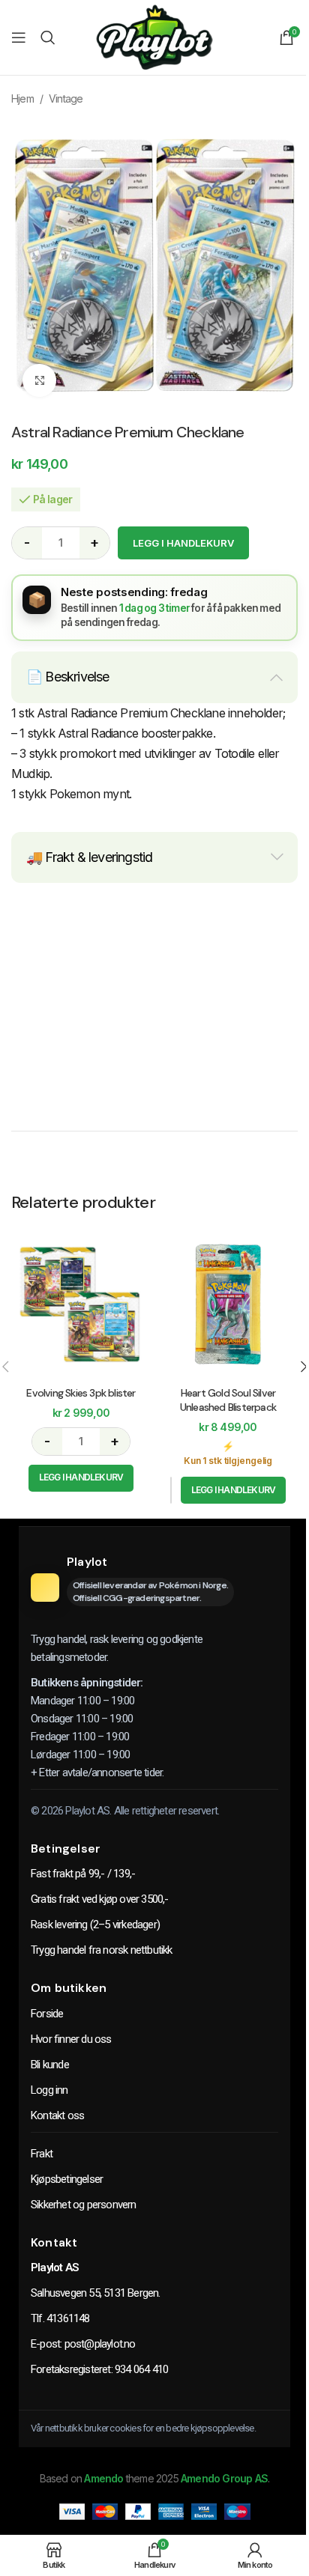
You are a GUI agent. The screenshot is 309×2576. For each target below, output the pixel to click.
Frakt (42, 2154)
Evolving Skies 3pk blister (81, 1393)
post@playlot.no (100, 2344)
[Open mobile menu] (18, 37)
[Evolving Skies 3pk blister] (81, 1304)
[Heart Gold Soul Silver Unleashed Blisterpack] (228, 1304)
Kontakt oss (57, 2115)
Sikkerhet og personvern (84, 2205)
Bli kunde (50, 2065)
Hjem (22, 98)
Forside (47, 2014)
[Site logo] (154, 36)
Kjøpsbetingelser (67, 2179)
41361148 (68, 2318)
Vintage (66, 98)
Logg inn (49, 2090)
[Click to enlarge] (39, 381)
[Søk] (48, 37)
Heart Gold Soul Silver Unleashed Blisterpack (228, 1400)
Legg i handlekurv (183, 543)
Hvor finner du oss (71, 2039)
